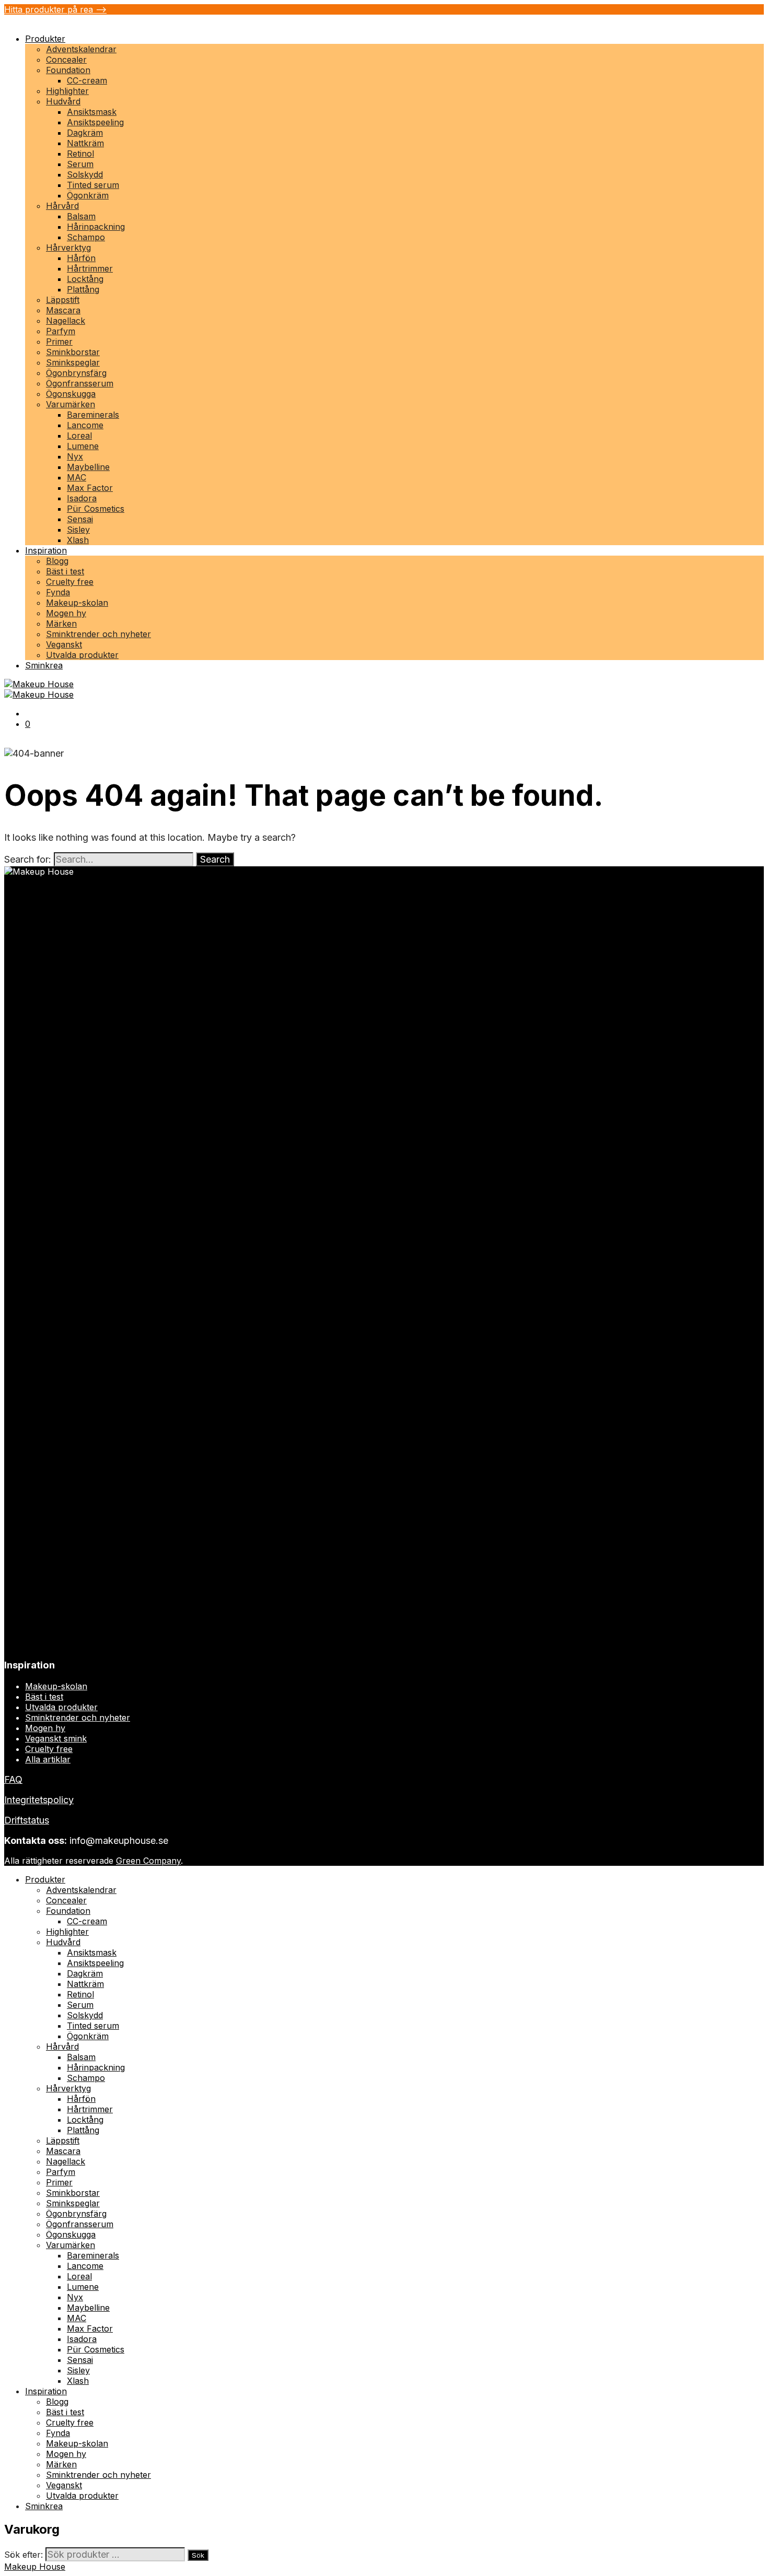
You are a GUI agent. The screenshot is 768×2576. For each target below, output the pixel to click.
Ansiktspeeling (95, 122)
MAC (77, 477)
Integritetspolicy (39, 1800)
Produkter (45, 39)
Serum (80, 164)
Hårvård (62, 206)
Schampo (86, 237)
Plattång (83, 289)
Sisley (78, 530)
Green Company (148, 1861)
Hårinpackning (96, 227)
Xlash (78, 540)
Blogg (57, 561)
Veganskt (64, 644)
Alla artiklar (48, 1759)
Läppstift (63, 300)
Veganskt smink (56, 1738)
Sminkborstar (73, 352)
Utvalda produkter (82, 655)
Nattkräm (85, 143)
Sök (198, 2555)
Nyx (75, 456)
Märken (61, 624)
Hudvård (63, 101)
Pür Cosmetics (96, 509)
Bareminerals (93, 415)
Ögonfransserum (80, 383)
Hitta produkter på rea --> (55, 9)
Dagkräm (85, 133)
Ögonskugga (71, 394)
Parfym (61, 331)
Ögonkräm (88, 195)
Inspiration (46, 550)
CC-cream (87, 80)
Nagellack (66, 321)
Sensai (80, 519)
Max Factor (90, 488)
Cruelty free (70, 582)
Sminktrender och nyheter (98, 634)
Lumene (83, 446)
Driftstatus (27, 1820)
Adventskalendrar (81, 49)
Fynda (58, 592)
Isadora (82, 498)
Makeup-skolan (77, 603)
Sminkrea (44, 665)
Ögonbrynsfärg (76, 373)
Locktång (85, 279)
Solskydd (85, 174)
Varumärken (71, 404)
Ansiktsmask (92, 112)
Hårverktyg (68, 248)
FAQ (13, 1779)
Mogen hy (66, 613)
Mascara (63, 310)
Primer (59, 342)
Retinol (80, 154)
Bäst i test (65, 571)
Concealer (66, 60)
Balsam (81, 216)
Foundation (68, 70)
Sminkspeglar (73, 362)
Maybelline (88, 467)
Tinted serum (93, 185)
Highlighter (67, 91)
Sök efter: (24, 2555)
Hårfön (81, 258)
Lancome (85, 425)
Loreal (79, 436)
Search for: (28, 859)
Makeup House (35, 2567)
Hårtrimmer (90, 268)
